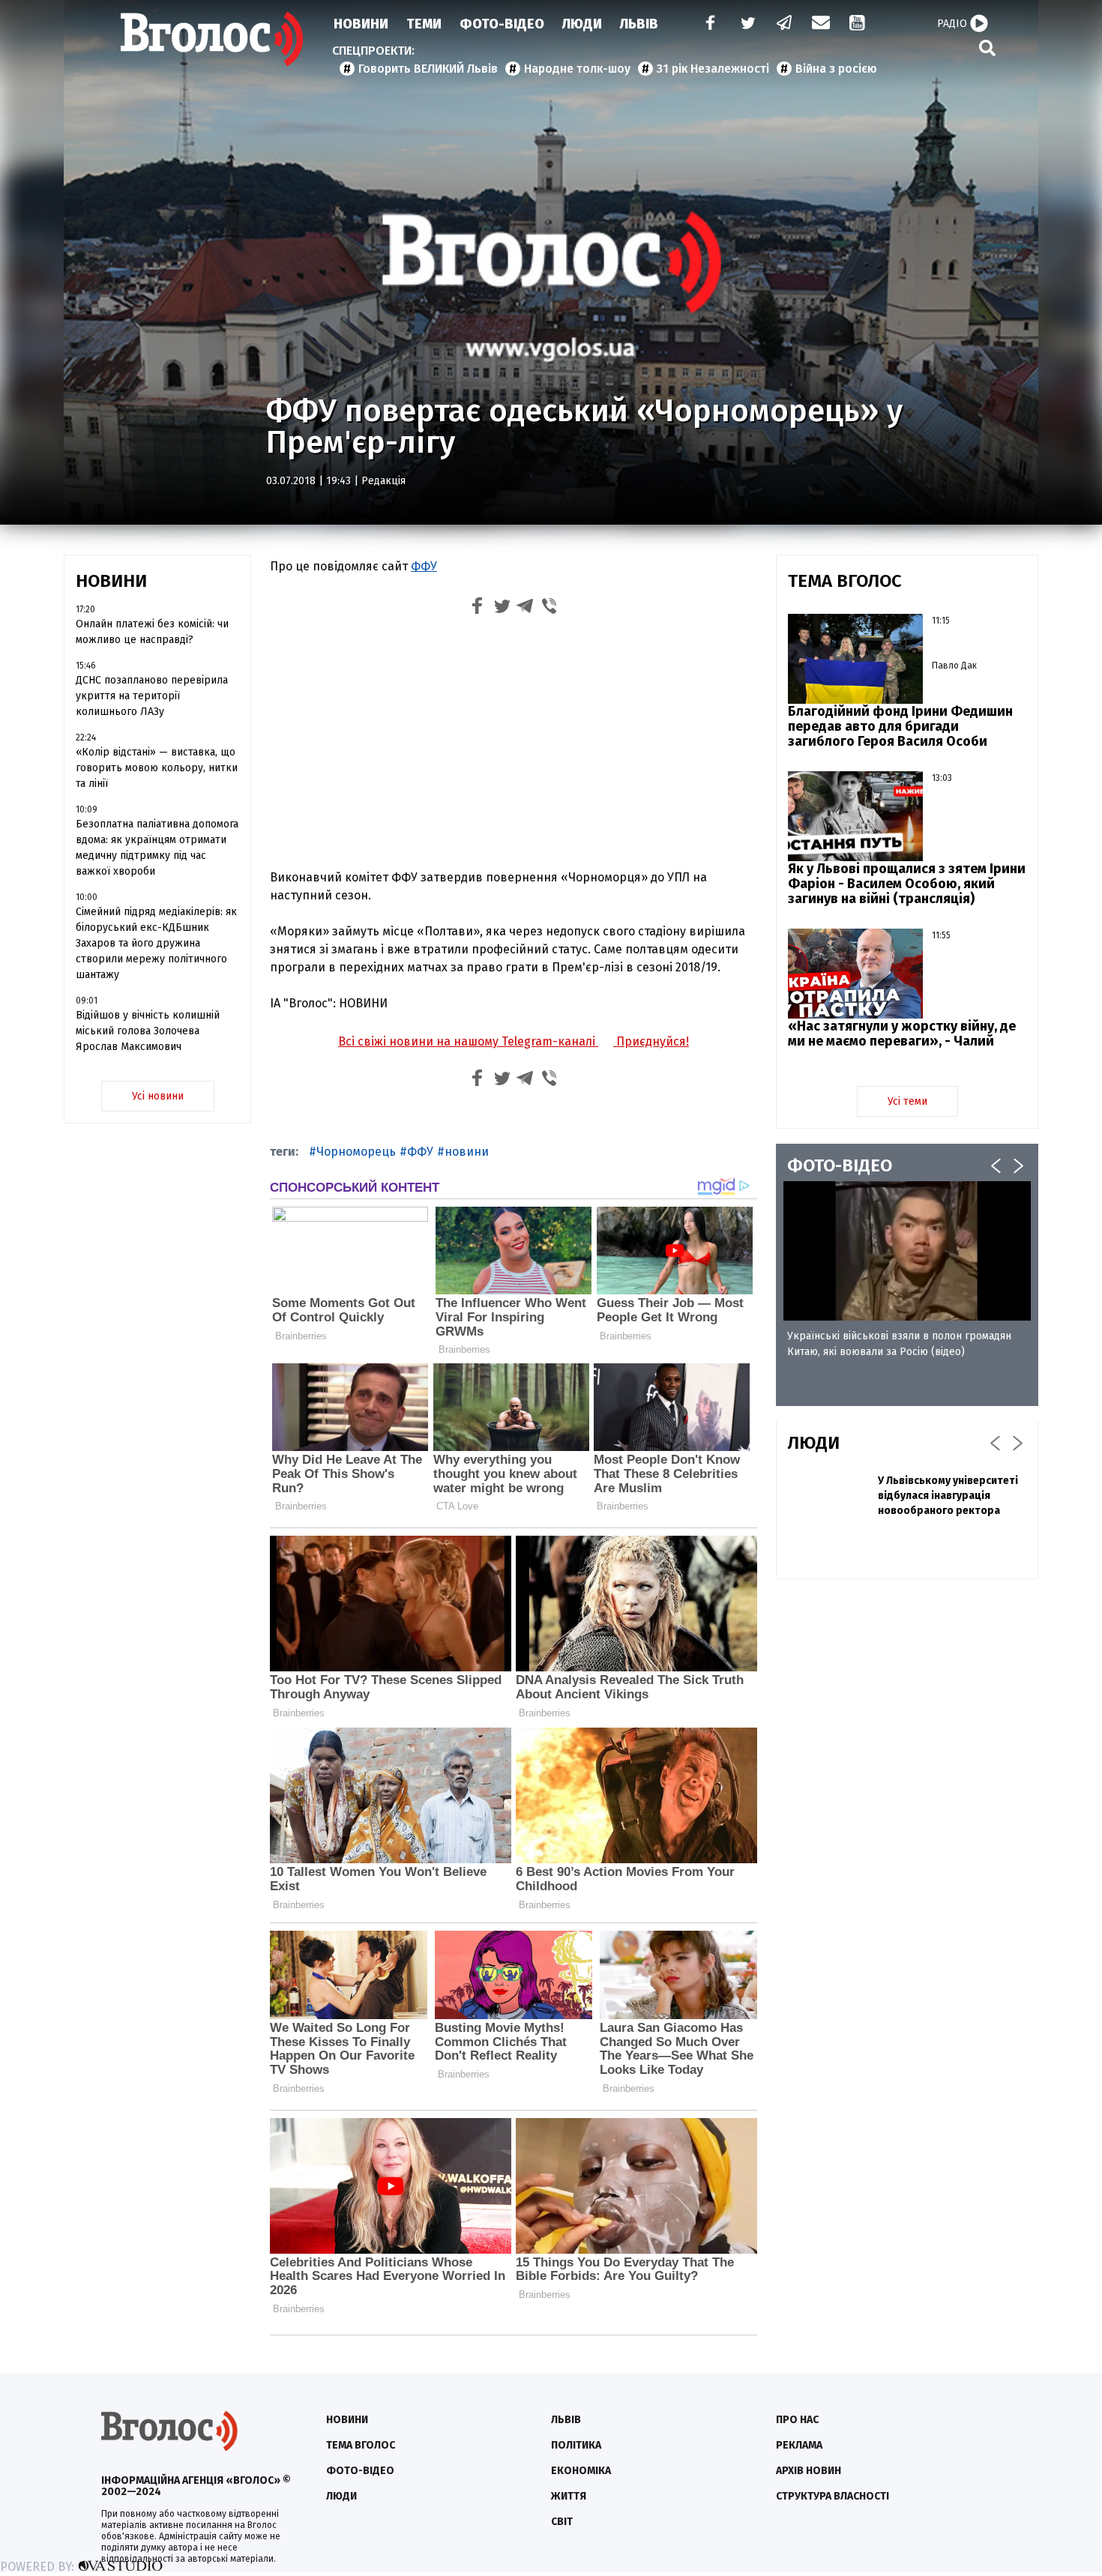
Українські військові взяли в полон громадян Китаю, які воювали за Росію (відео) (899, 1344)
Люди (582, 24)
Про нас (797, 2420)
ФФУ (424, 566)
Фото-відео (360, 2471)
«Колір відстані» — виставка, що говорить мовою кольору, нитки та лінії (157, 768)
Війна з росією (836, 69)
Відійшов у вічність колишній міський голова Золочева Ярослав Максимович (148, 1031)
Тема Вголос (361, 2445)
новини (467, 1152)
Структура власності (832, 2496)
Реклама (799, 2445)
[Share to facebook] (478, 608)
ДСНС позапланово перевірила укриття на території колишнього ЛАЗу (152, 696)
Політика (576, 2445)
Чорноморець (356, 1152)
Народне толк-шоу (577, 69)
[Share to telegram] (526, 608)
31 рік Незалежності (713, 69)
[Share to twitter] (502, 608)
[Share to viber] (550, 608)
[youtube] (858, 24)
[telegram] (785, 24)
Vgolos (212, 39)
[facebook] (707, 24)
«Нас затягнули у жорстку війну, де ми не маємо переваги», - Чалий (902, 1034)
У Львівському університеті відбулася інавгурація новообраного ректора (948, 1496)
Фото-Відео (502, 24)
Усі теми (907, 1101)
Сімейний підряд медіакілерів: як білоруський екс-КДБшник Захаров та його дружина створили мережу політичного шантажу (156, 943)
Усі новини (158, 1096)
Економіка (581, 2471)
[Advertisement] (514, 746)
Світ (562, 2522)
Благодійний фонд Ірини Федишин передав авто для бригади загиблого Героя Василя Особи (900, 726)
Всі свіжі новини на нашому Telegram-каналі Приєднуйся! (514, 1041)
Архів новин (809, 2471)
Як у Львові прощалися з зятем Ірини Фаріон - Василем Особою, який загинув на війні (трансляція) (907, 884)
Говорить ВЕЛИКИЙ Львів (428, 69)
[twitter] (747, 24)
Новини (361, 24)
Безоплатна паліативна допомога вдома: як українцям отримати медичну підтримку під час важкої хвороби (157, 848)
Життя (569, 2496)
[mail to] (821, 24)
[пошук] (987, 48)
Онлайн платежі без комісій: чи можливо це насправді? (152, 632)
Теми (424, 24)
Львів (639, 24)
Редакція (383, 481)
